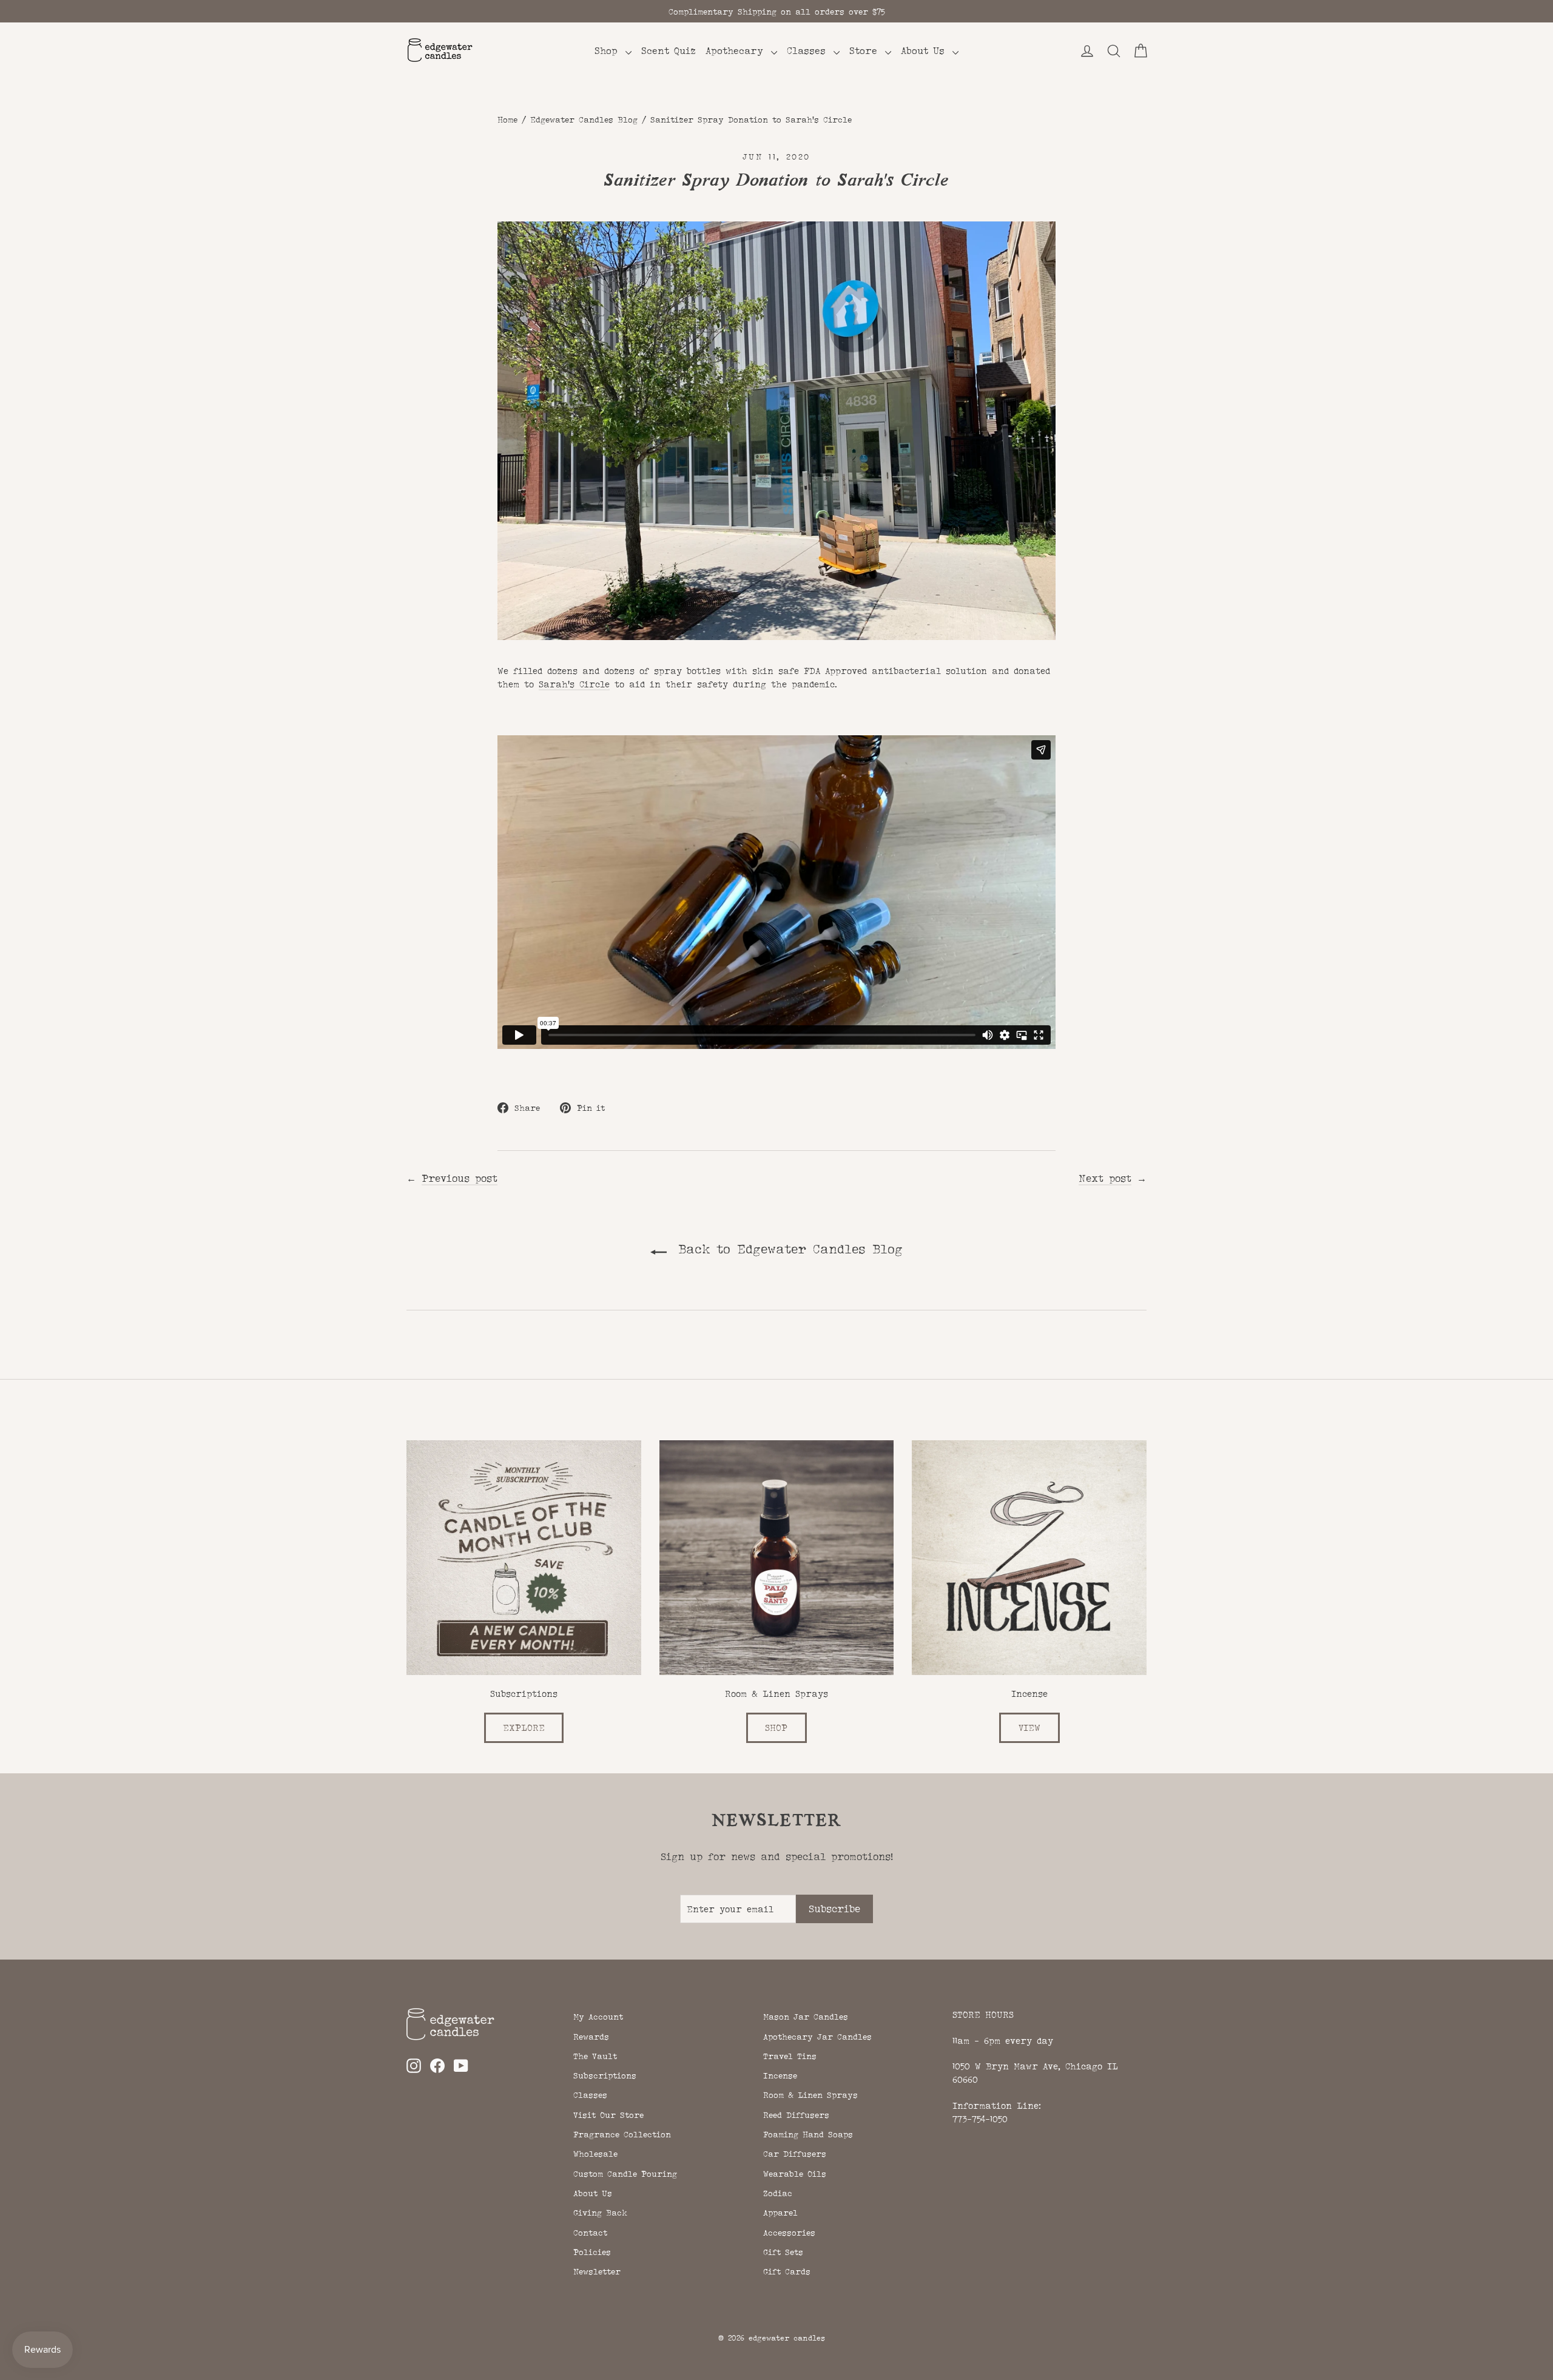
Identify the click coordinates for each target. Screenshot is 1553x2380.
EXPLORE (524, 1728)
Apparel (780, 2213)
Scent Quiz (669, 51)
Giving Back (600, 2213)
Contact (590, 2233)
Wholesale (595, 2154)
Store (866, 51)
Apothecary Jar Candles (817, 2037)
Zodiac (778, 2193)
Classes (809, 51)
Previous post (460, 1178)
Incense (780, 2075)
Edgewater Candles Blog (584, 120)
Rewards (591, 2037)
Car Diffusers (795, 2154)
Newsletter (597, 2271)
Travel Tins (790, 2056)
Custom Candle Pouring (625, 2174)
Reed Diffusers (796, 2115)
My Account (598, 2017)
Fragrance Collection (622, 2134)
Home (507, 120)
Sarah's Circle (574, 684)
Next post (1105, 1178)
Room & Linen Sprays (810, 2095)
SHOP (776, 1728)
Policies (592, 2252)
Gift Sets (783, 2252)
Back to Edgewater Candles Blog (787, 1249)
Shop (608, 51)
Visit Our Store (608, 2115)
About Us (925, 51)
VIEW (1029, 1728)
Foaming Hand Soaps (808, 2134)
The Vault (595, 2056)
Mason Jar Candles (806, 2017)
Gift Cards (787, 2271)
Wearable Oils (795, 2174)
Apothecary (737, 51)
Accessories (789, 2233)
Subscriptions (605, 2075)
